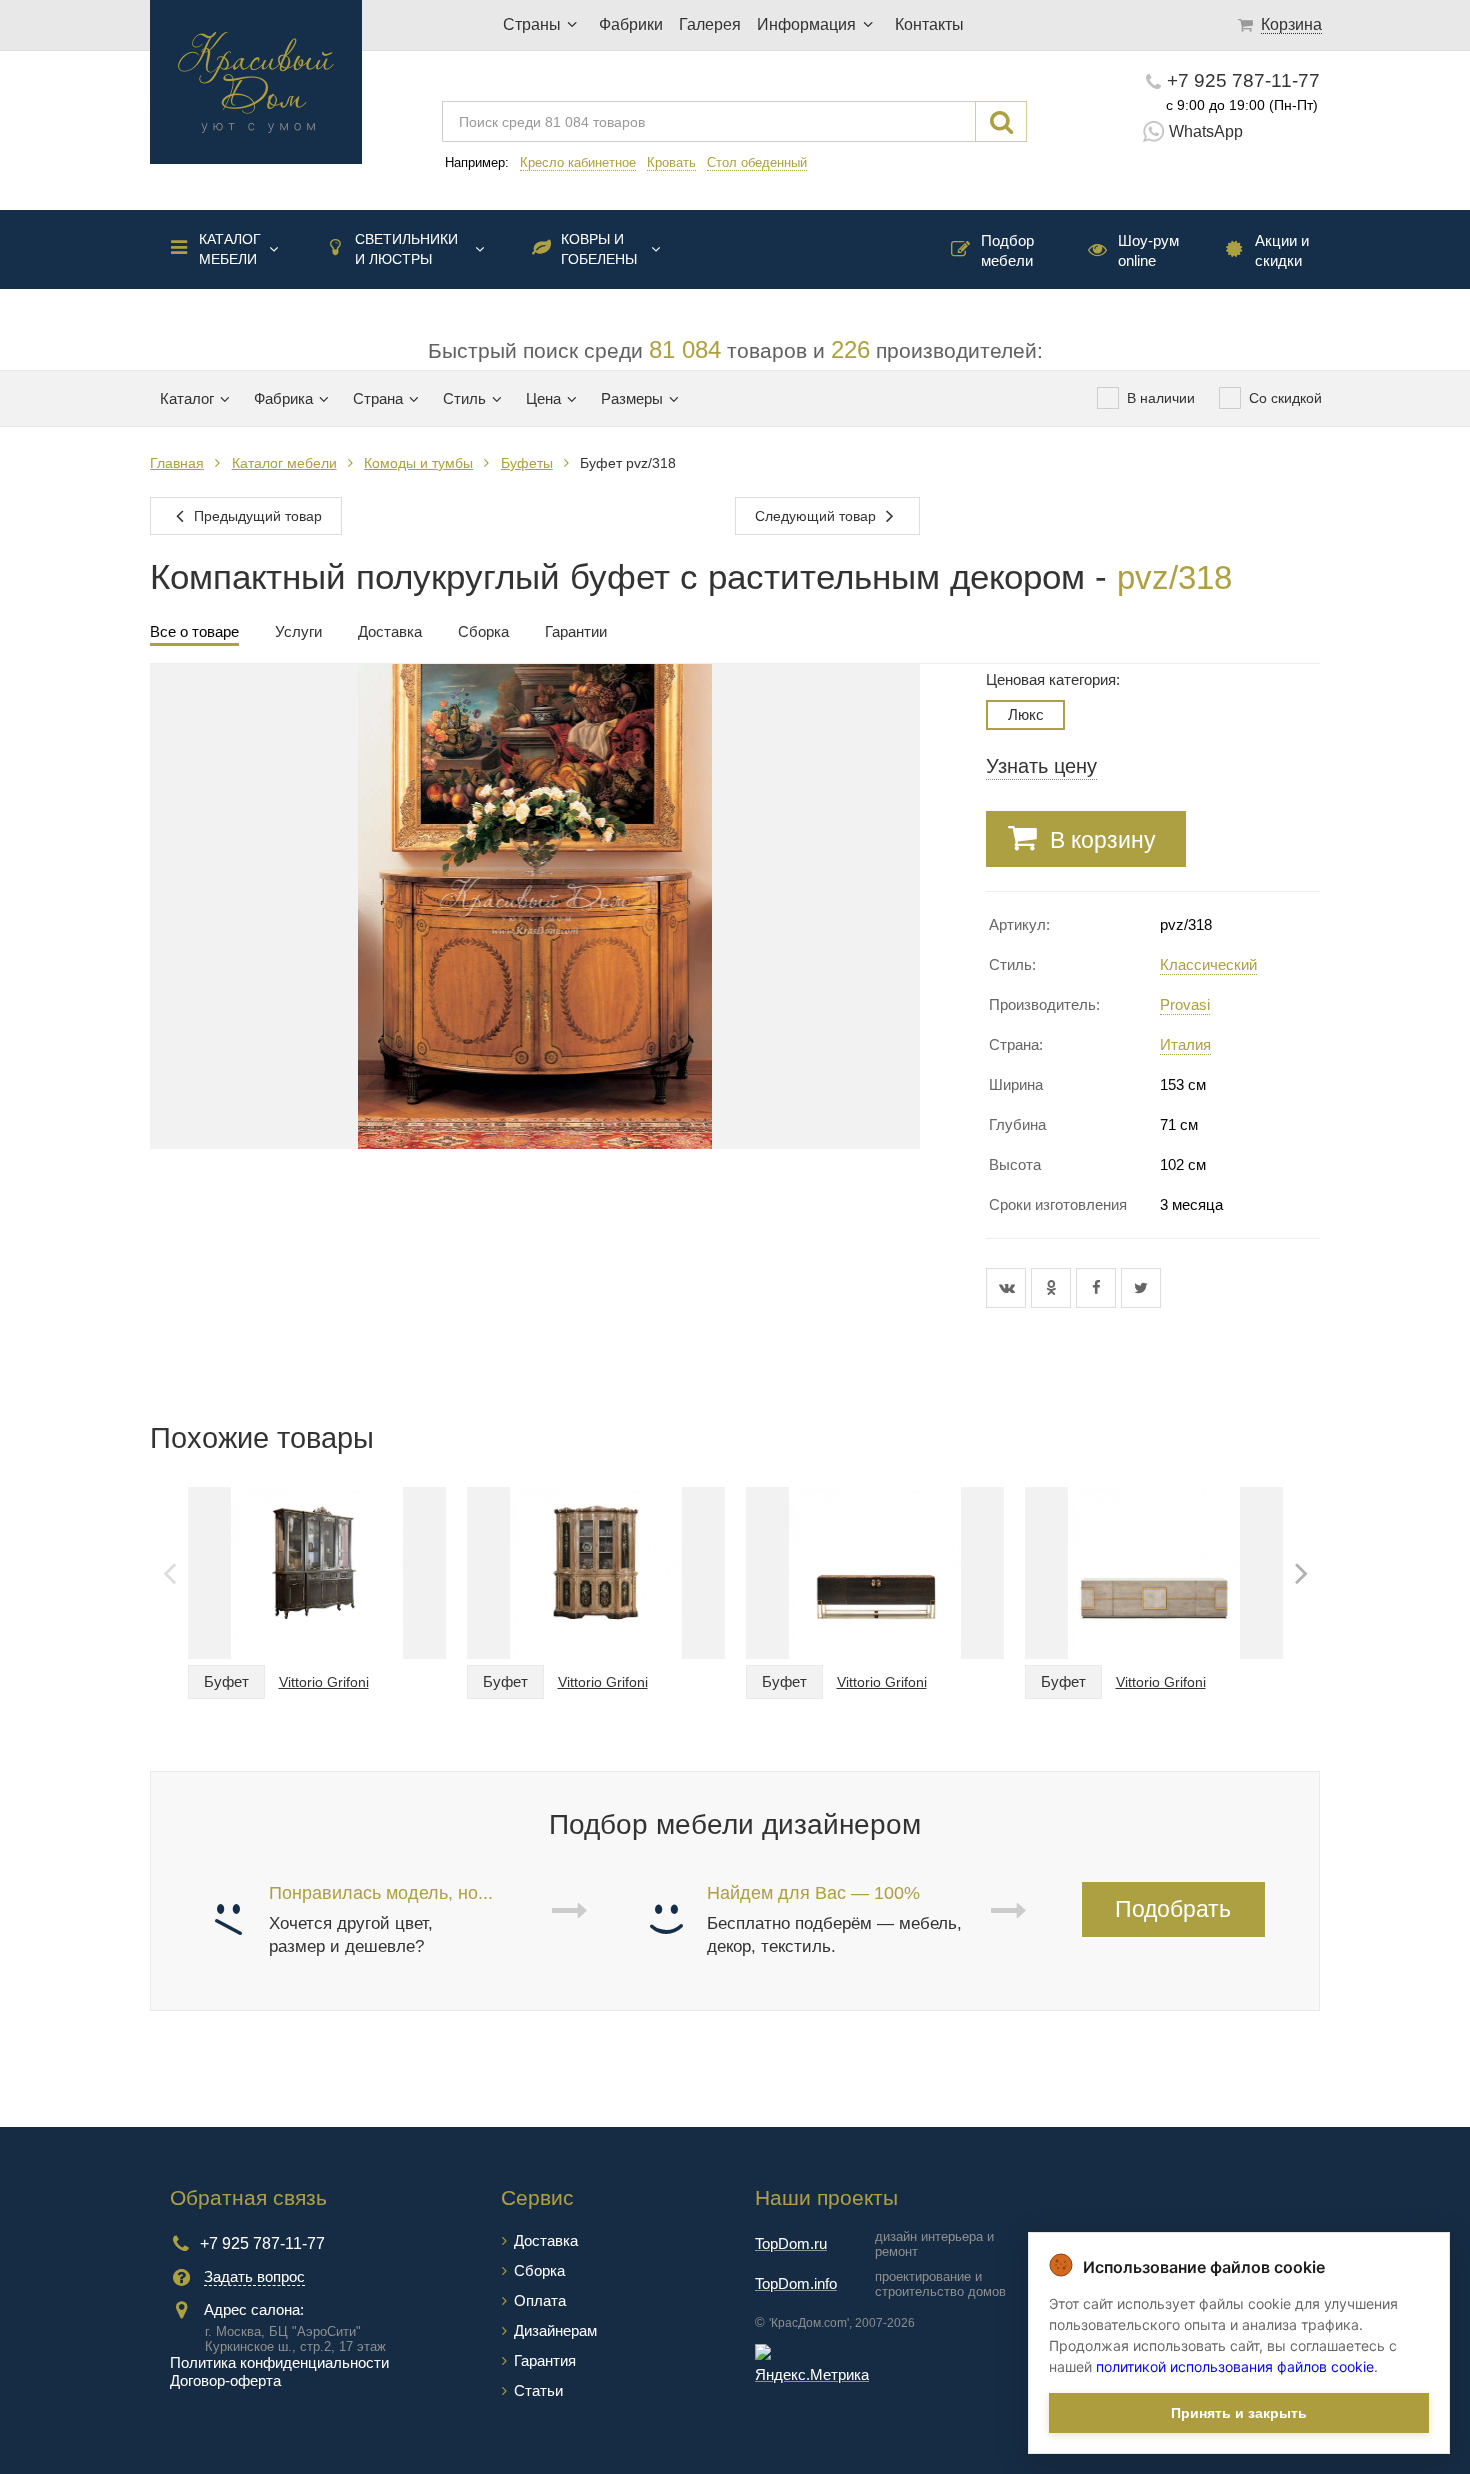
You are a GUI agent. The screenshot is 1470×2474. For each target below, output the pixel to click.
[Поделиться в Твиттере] (1141, 1288)
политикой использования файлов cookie (1235, 2366)
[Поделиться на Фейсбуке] (1098, 1288)
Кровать (671, 162)
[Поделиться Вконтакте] (1008, 1288)
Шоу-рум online (1148, 250)
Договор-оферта (225, 2380)
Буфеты (527, 463)
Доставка (546, 2240)
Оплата (540, 2300)
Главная (177, 463)
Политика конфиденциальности (279, 2362)
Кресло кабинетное (578, 162)
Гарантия (545, 2360)
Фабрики (631, 24)
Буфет (226, 1681)
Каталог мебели (230, 249)
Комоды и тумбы (418, 463)
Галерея (710, 24)
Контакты (929, 24)
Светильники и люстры (406, 249)
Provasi (1185, 1004)
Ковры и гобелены (599, 249)
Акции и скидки (1282, 250)
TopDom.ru (791, 2243)
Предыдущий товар (256, 516)
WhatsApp (1206, 131)
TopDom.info (796, 2283)
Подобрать (1173, 1909)
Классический (1208, 964)
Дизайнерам (555, 2330)
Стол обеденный (757, 162)
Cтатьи (538, 2390)
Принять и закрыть (1239, 2413)
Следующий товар (817, 516)
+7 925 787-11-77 (1243, 80)
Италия (1185, 1044)
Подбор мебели (1007, 250)
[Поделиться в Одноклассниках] (1053, 1288)
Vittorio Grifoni (324, 1682)
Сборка (539, 2270)
